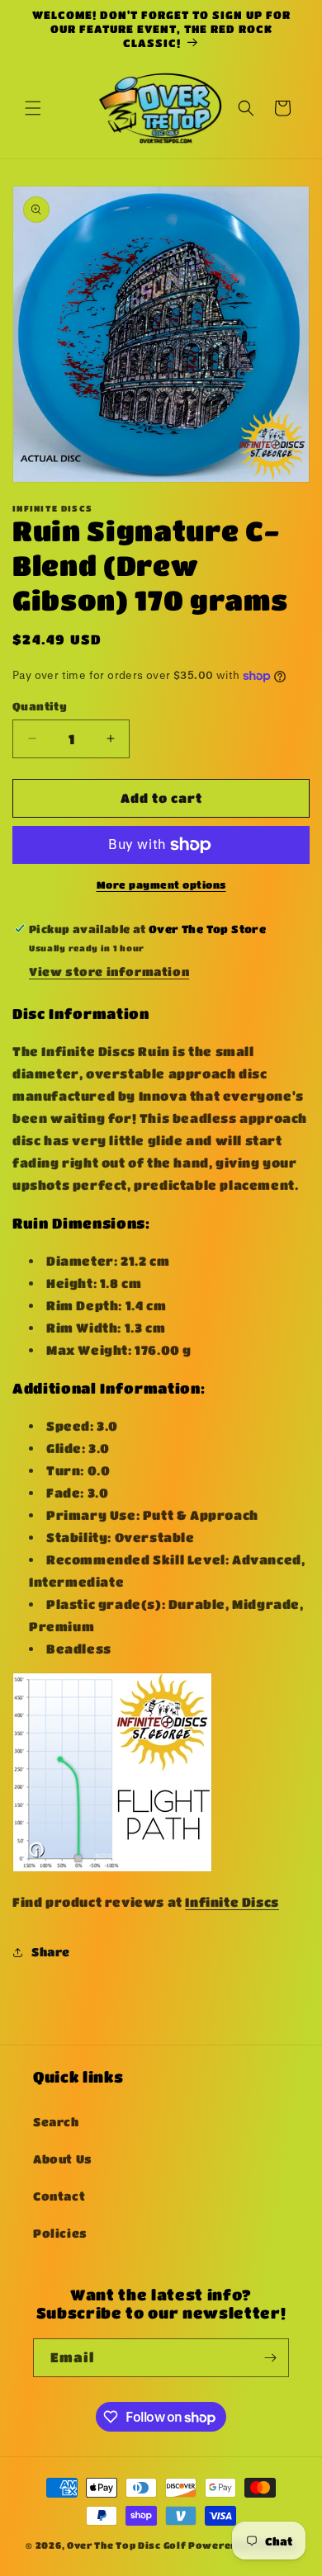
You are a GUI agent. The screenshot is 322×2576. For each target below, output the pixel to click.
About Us (63, 2158)
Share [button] (51, 1951)
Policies (60, 2233)
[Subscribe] (270, 2358)
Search (56, 2121)
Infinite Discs (232, 1902)
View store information (109, 971)
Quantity (40, 706)
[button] (33, 108)
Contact (59, 2196)
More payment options (161, 885)
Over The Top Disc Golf (126, 2545)
